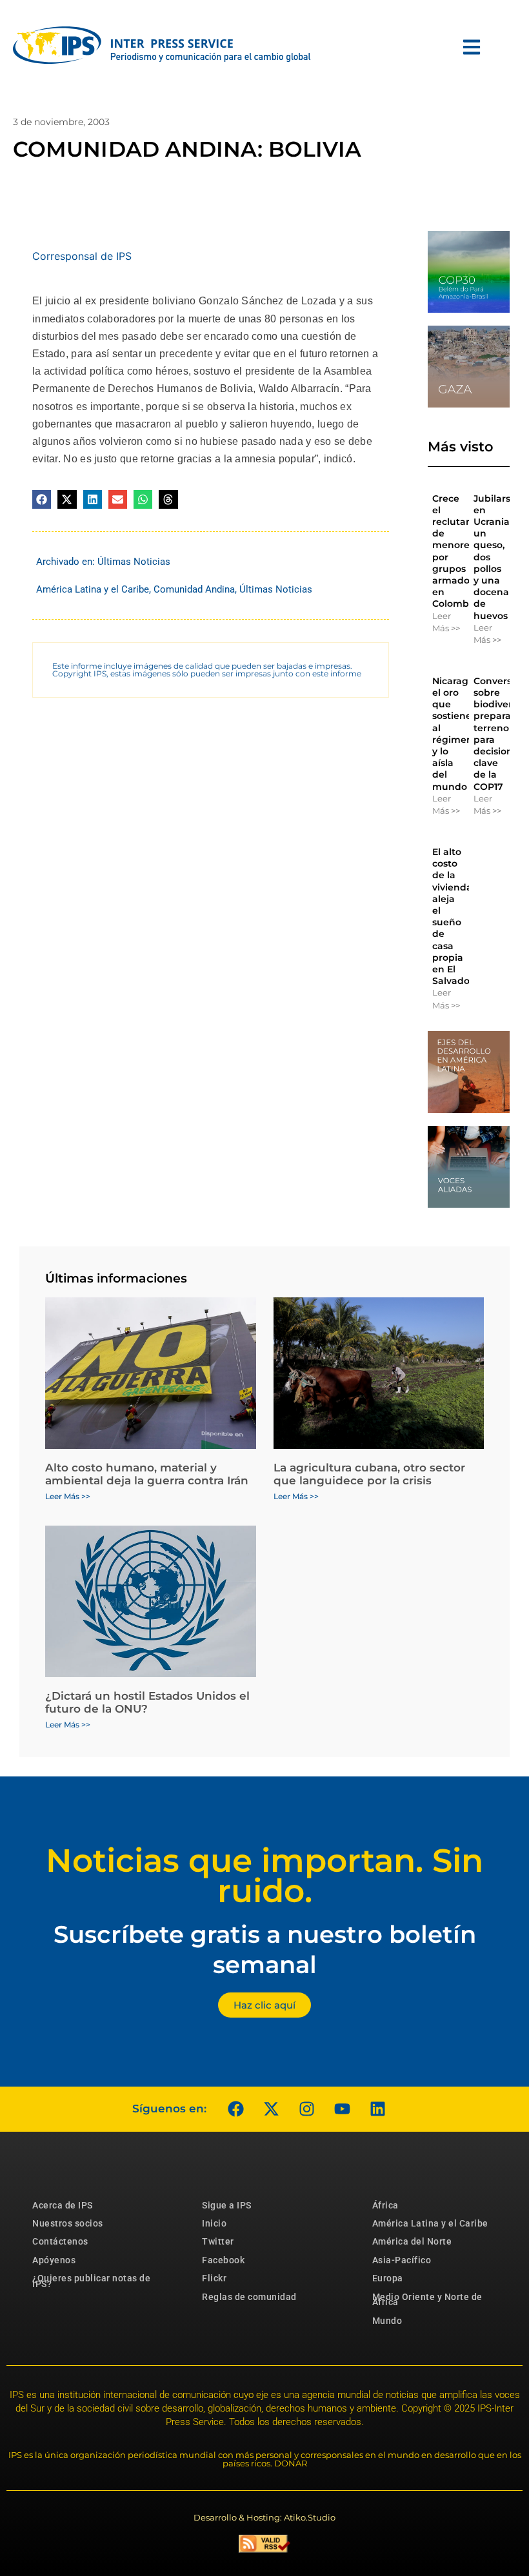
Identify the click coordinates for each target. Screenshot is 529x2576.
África (385, 2205)
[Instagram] (306, 2109)
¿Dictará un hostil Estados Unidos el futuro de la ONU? (147, 1702)
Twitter (218, 2241)
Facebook (223, 2260)
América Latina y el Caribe (93, 589)
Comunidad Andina (194, 589)
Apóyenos (54, 2260)
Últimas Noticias (134, 562)
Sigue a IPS (227, 2205)
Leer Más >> (446, 622)
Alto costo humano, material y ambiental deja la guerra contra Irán (147, 1474)
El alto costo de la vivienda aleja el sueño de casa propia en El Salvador (453, 916)
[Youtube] (342, 2109)
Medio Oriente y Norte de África (427, 2299)
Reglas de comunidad (249, 2297)
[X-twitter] (271, 2109)
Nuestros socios (68, 2223)
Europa (388, 2278)
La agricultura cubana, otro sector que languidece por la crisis (369, 1474)
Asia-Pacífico (402, 2260)
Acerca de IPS (63, 2205)
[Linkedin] (377, 2109)
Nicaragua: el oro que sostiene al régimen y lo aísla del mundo (457, 734)
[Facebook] (235, 2109)
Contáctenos (60, 2241)
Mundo (387, 2321)
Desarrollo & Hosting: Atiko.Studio (264, 2517)
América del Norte (412, 2241)
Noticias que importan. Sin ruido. (264, 1876)
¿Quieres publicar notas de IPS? (91, 2281)
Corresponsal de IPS (82, 256)
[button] (42, 499)
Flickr (214, 2278)
